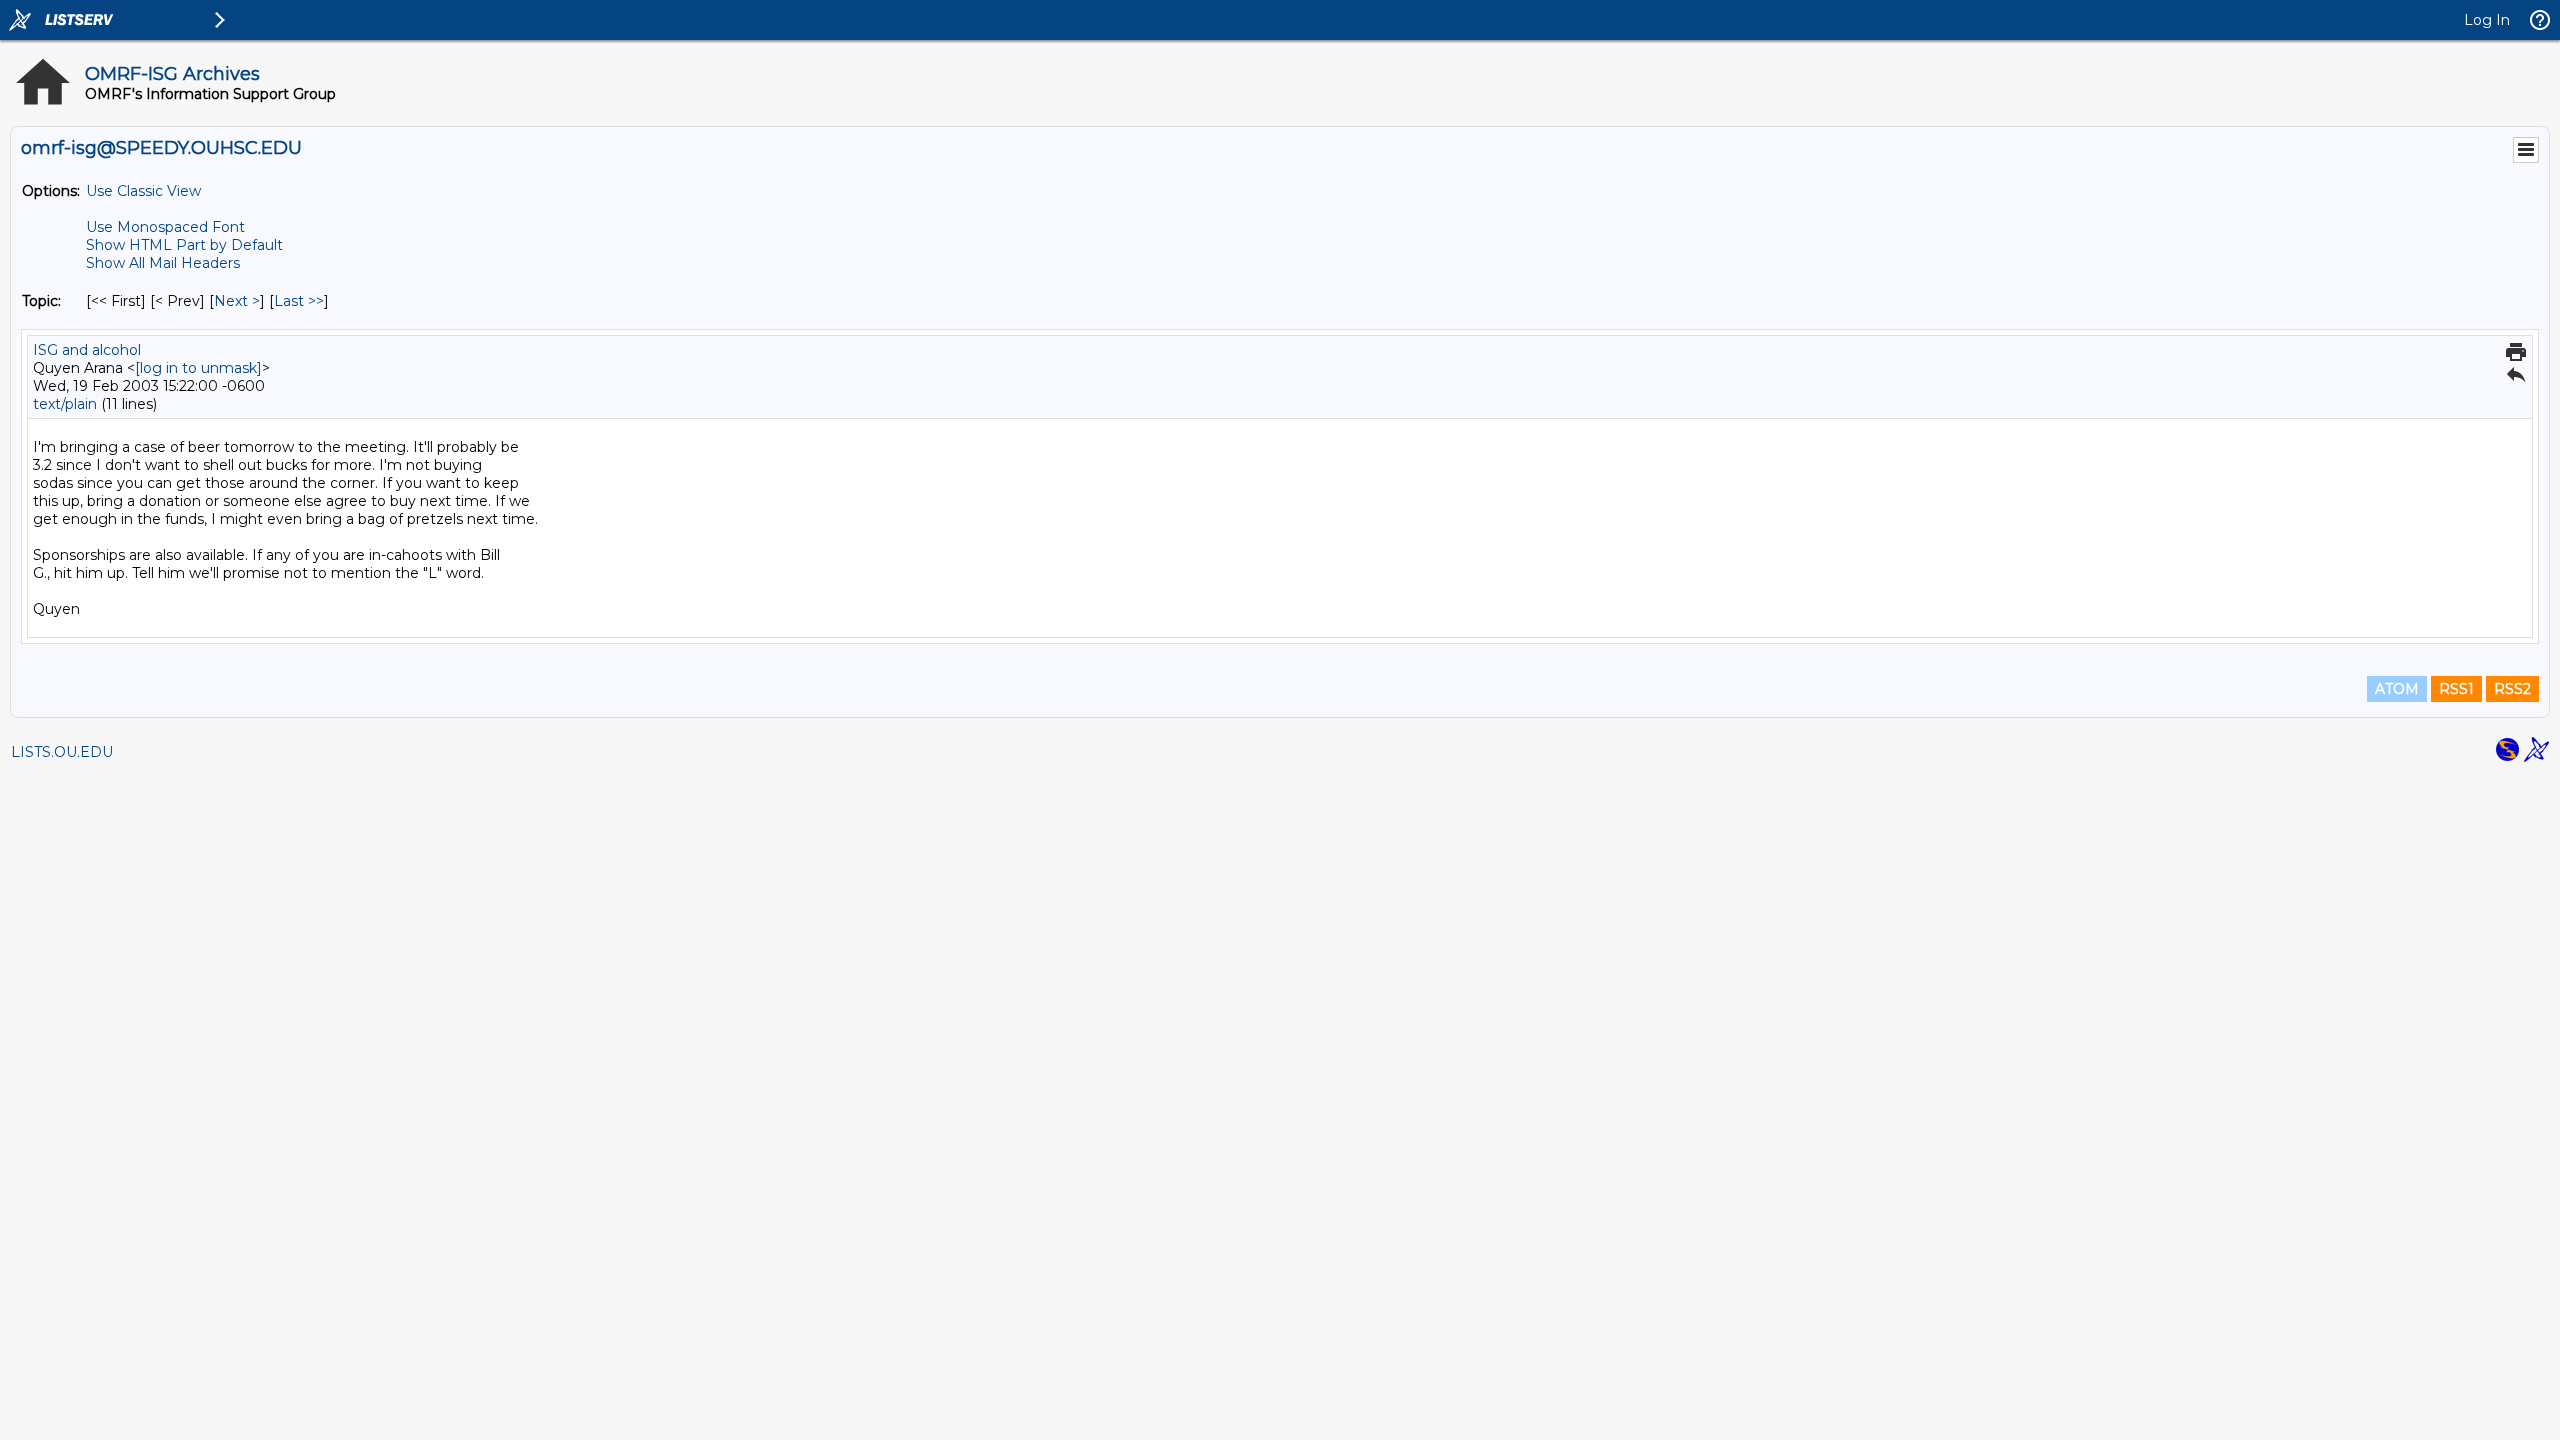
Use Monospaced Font (165, 227)
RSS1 (2456, 689)
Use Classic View (143, 191)
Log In (2487, 20)
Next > (237, 301)
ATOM (2397, 689)
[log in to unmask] (198, 368)
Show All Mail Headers (163, 263)
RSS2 (2512, 689)
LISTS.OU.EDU (62, 752)
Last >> (299, 301)
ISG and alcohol (87, 350)
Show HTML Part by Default (184, 245)
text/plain (65, 404)
